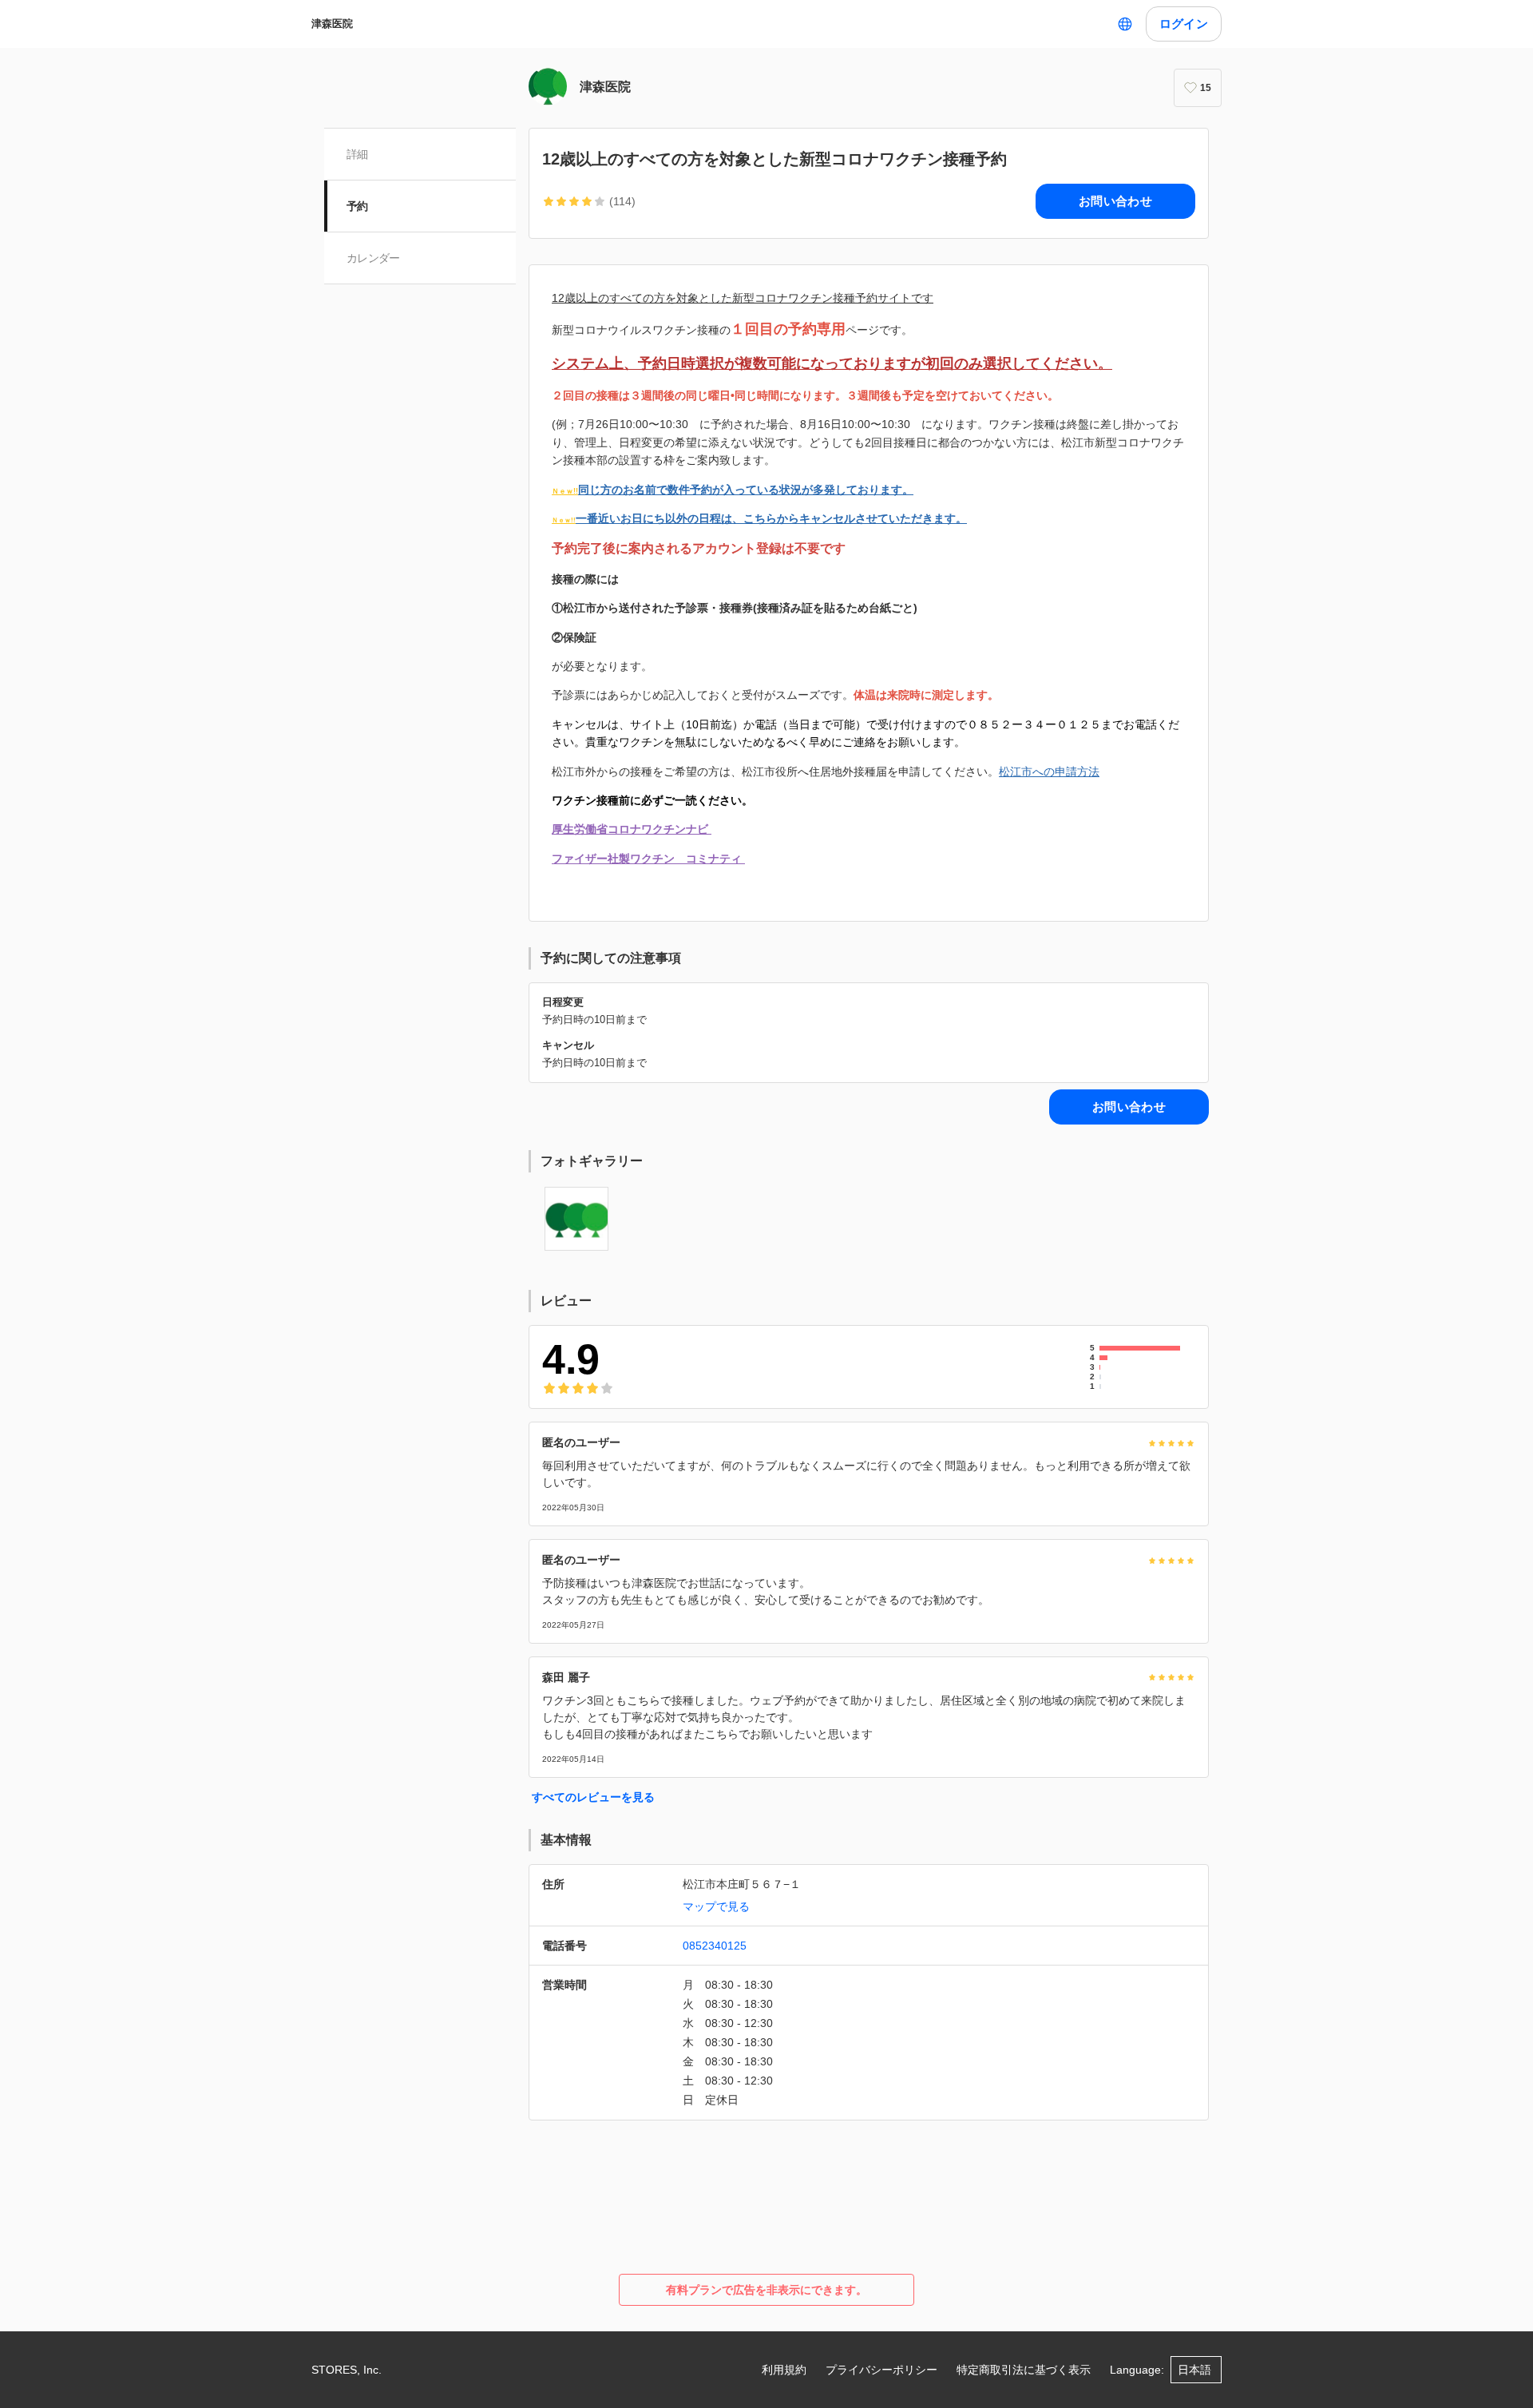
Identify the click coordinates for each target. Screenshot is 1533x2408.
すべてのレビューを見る (593, 1797)
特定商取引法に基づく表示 (1024, 2370)
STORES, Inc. (347, 2370)
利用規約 (784, 2370)
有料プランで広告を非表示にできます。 (766, 2290)
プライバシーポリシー (881, 2370)
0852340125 (715, 1946)
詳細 (357, 154)
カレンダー (373, 258)
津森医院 (332, 24)
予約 (357, 206)
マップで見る (716, 1906)
